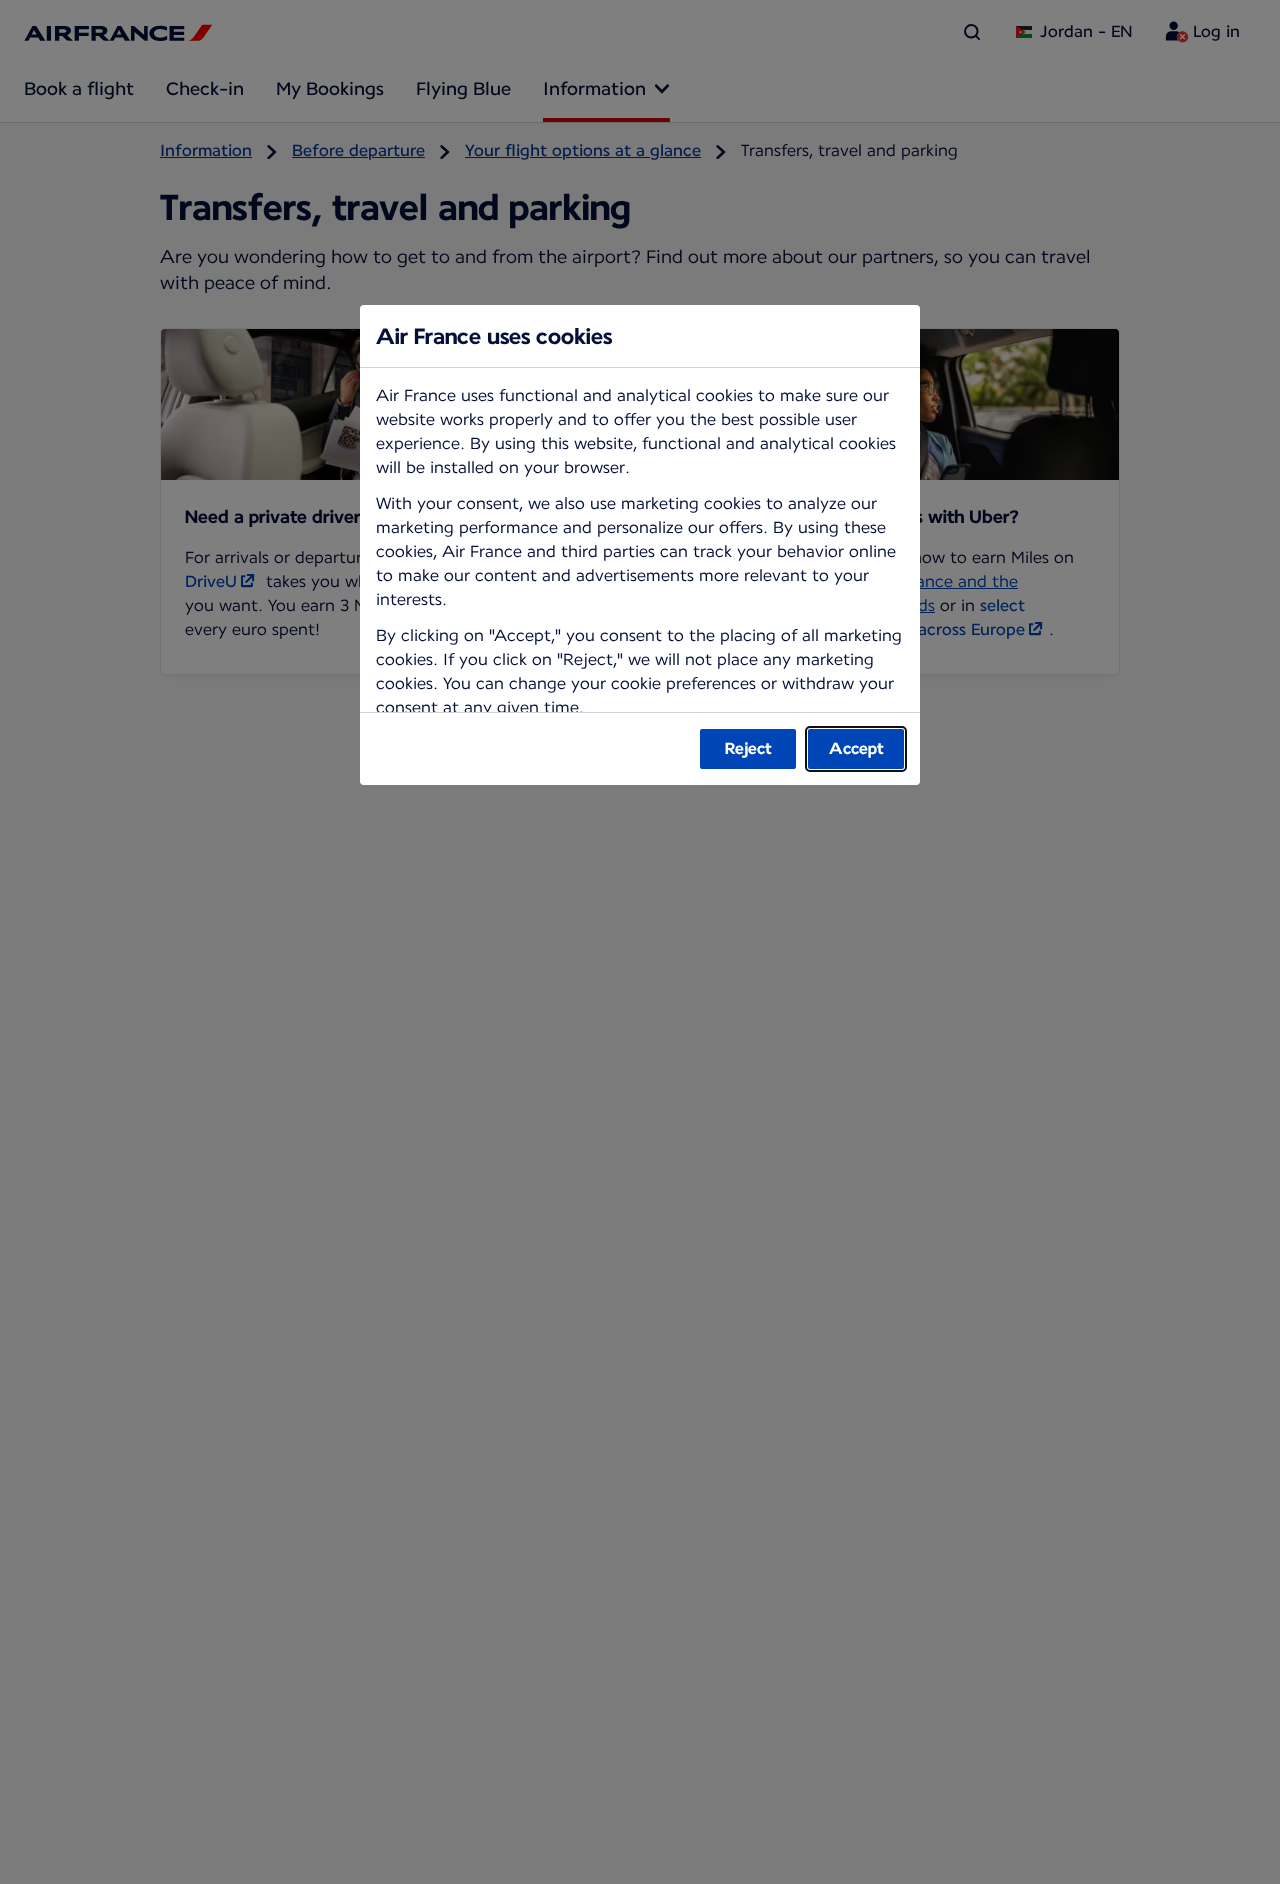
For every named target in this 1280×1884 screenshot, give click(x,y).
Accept (856, 748)
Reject (748, 748)
